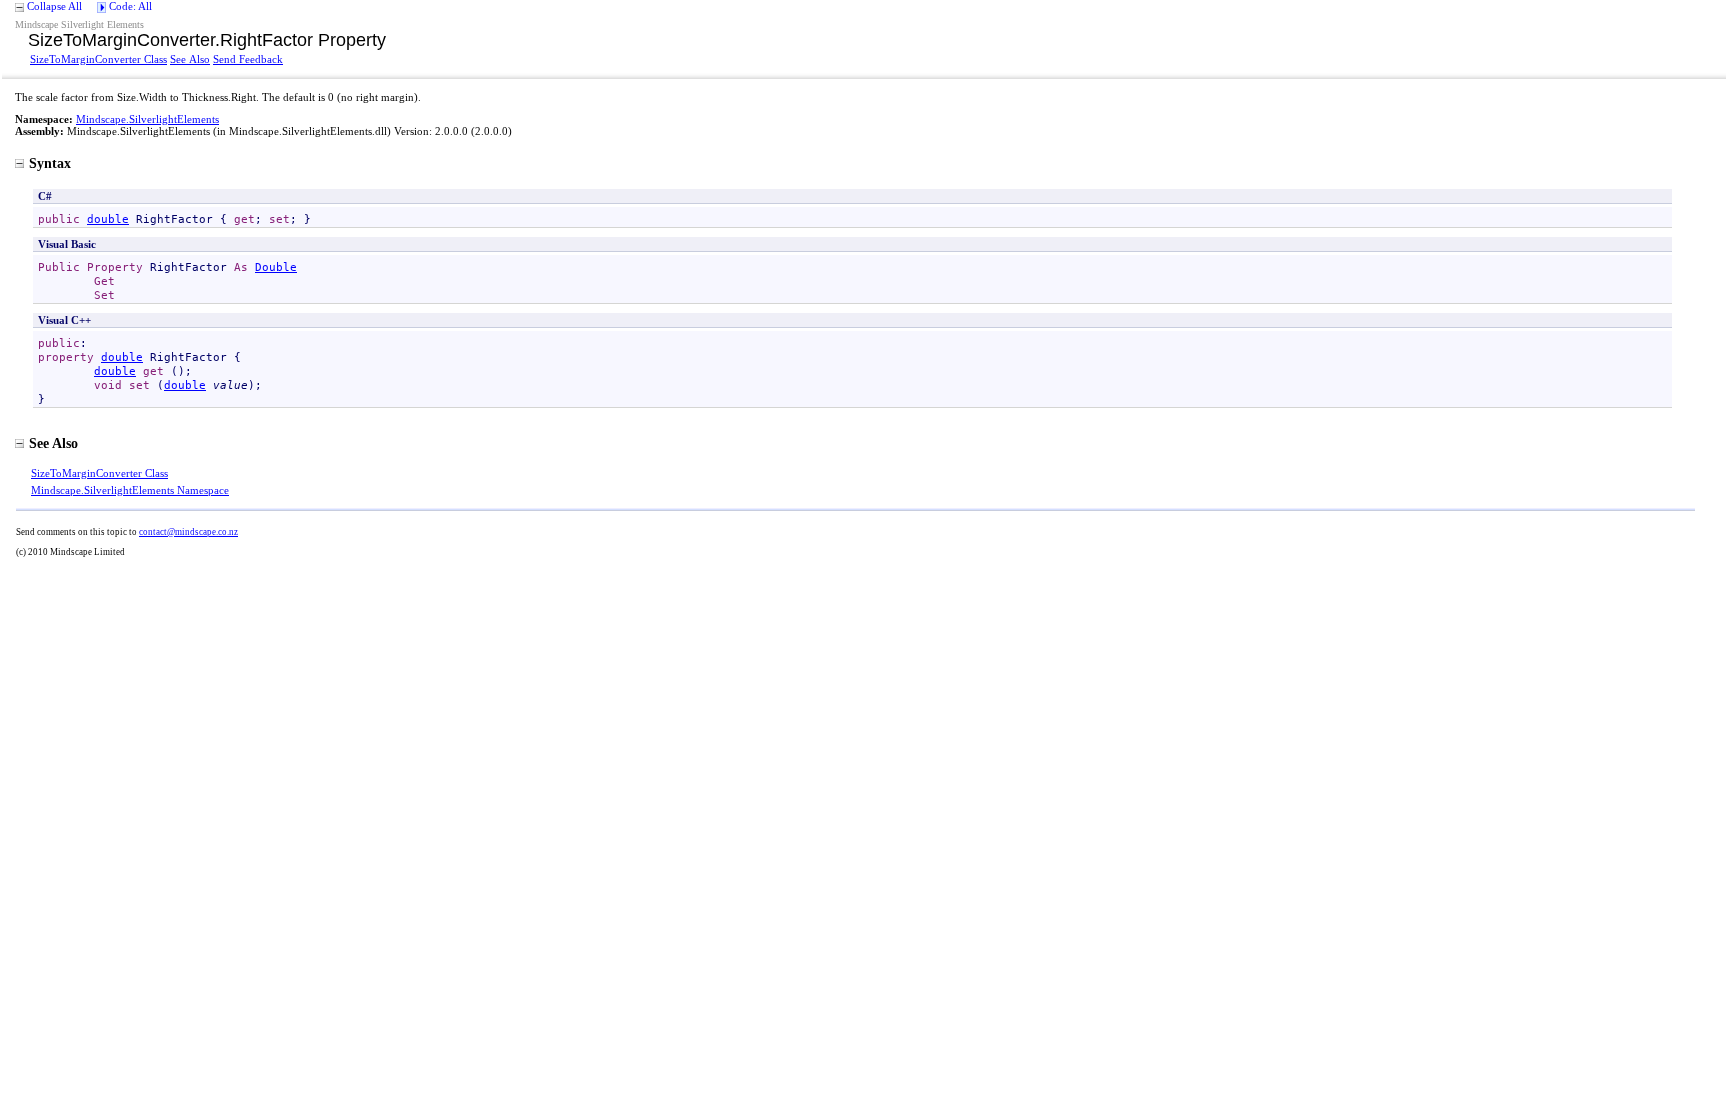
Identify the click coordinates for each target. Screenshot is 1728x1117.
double (108, 219)
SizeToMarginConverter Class (98, 59)
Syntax (50, 163)
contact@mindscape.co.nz (188, 532)
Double (276, 267)
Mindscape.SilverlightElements (147, 119)
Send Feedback (248, 59)
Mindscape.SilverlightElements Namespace (130, 490)
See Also (190, 59)
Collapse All (54, 6)
